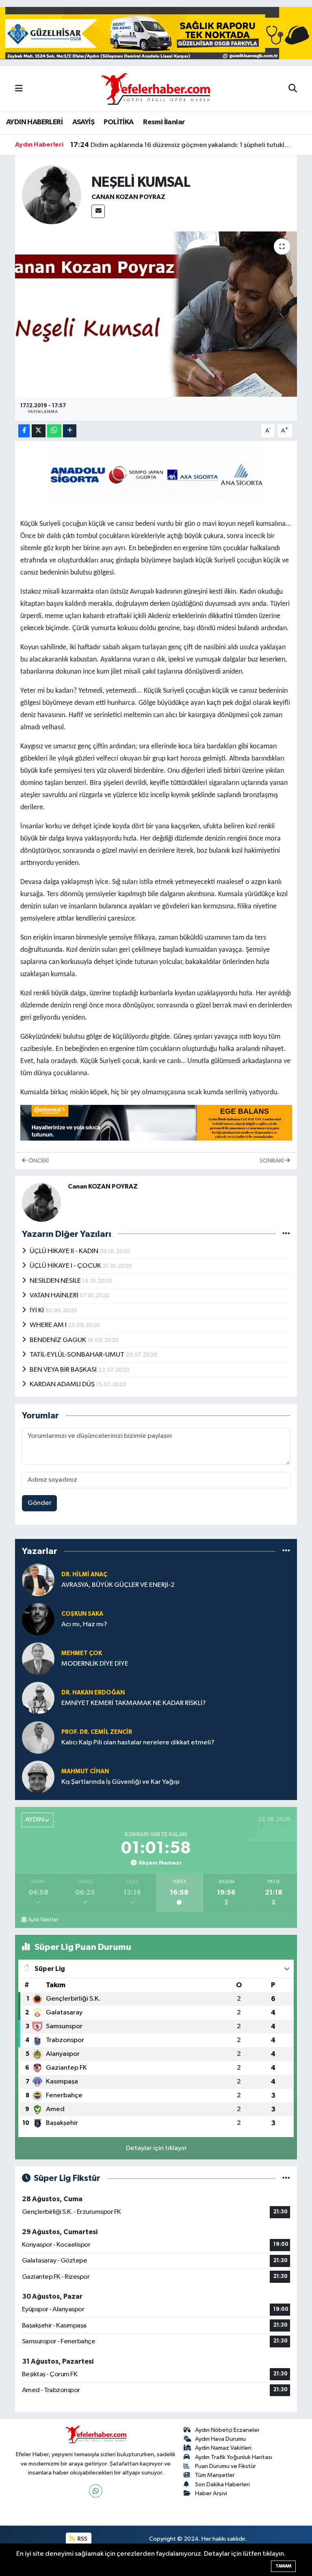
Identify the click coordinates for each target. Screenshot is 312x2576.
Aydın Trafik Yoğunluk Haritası (234, 2457)
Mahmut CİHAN (85, 1771)
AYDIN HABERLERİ (34, 122)
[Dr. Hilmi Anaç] (38, 1580)
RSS (82, 2539)
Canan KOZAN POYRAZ (128, 197)
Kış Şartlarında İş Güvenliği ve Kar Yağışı (120, 1782)
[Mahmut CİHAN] (38, 1777)
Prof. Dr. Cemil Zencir (97, 1732)
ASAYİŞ (83, 122)
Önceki (38, 1161)
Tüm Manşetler (215, 2475)
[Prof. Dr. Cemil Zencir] (38, 1737)
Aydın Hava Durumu (220, 2439)
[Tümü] (286, 1551)
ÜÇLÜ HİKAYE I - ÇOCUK (66, 1266)
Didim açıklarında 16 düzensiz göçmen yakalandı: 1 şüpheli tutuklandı (181, 145)
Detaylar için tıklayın (156, 2148)
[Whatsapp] (96, 2491)
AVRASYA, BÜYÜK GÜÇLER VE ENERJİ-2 (118, 1585)
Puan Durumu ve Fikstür (225, 2466)
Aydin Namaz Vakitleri (223, 2448)
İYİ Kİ (37, 1311)
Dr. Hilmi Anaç (84, 1574)
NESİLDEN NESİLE (56, 1281)
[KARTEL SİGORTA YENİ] (156, 474)
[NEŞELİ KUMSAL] (156, 314)
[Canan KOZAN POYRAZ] (52, 195)
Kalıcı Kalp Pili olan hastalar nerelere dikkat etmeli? (138, 1743)
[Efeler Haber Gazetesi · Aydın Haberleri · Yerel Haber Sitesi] (156, 88)
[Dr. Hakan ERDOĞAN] (38, 1698)
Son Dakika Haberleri (222, 2484)
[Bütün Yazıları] (286, 1234)
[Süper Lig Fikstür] (286, 2178)
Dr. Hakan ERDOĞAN (93, 1693)
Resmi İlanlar (164, 122)
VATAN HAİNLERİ (55, 1296)
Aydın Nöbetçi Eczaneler (227, 2430)
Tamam (283, 2566)
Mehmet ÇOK (82, 1653)
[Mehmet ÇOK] (38, 1659)
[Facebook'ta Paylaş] (24, 431)
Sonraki (272, 1161)
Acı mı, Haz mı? (84, 1624)
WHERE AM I (49, 1325)
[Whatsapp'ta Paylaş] (54, 431)
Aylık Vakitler (43, 1920)
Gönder (40, 1503)
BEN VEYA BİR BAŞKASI (64, 1370)
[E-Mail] (98, 211)
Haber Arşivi (211, 2493)
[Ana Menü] (19, 89)
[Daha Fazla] (70, 431)
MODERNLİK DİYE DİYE (95, 1664)
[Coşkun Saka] (38, 1619)
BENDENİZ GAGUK (58, 1340)
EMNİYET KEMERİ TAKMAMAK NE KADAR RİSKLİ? (134, 1703)
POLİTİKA (118, 122)
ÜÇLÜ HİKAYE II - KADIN (65, 1251)
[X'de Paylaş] (39, 431)
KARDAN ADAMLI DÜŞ (63, 1384)
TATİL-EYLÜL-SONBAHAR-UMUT (78, 1355)
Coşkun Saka (82, 1614)
